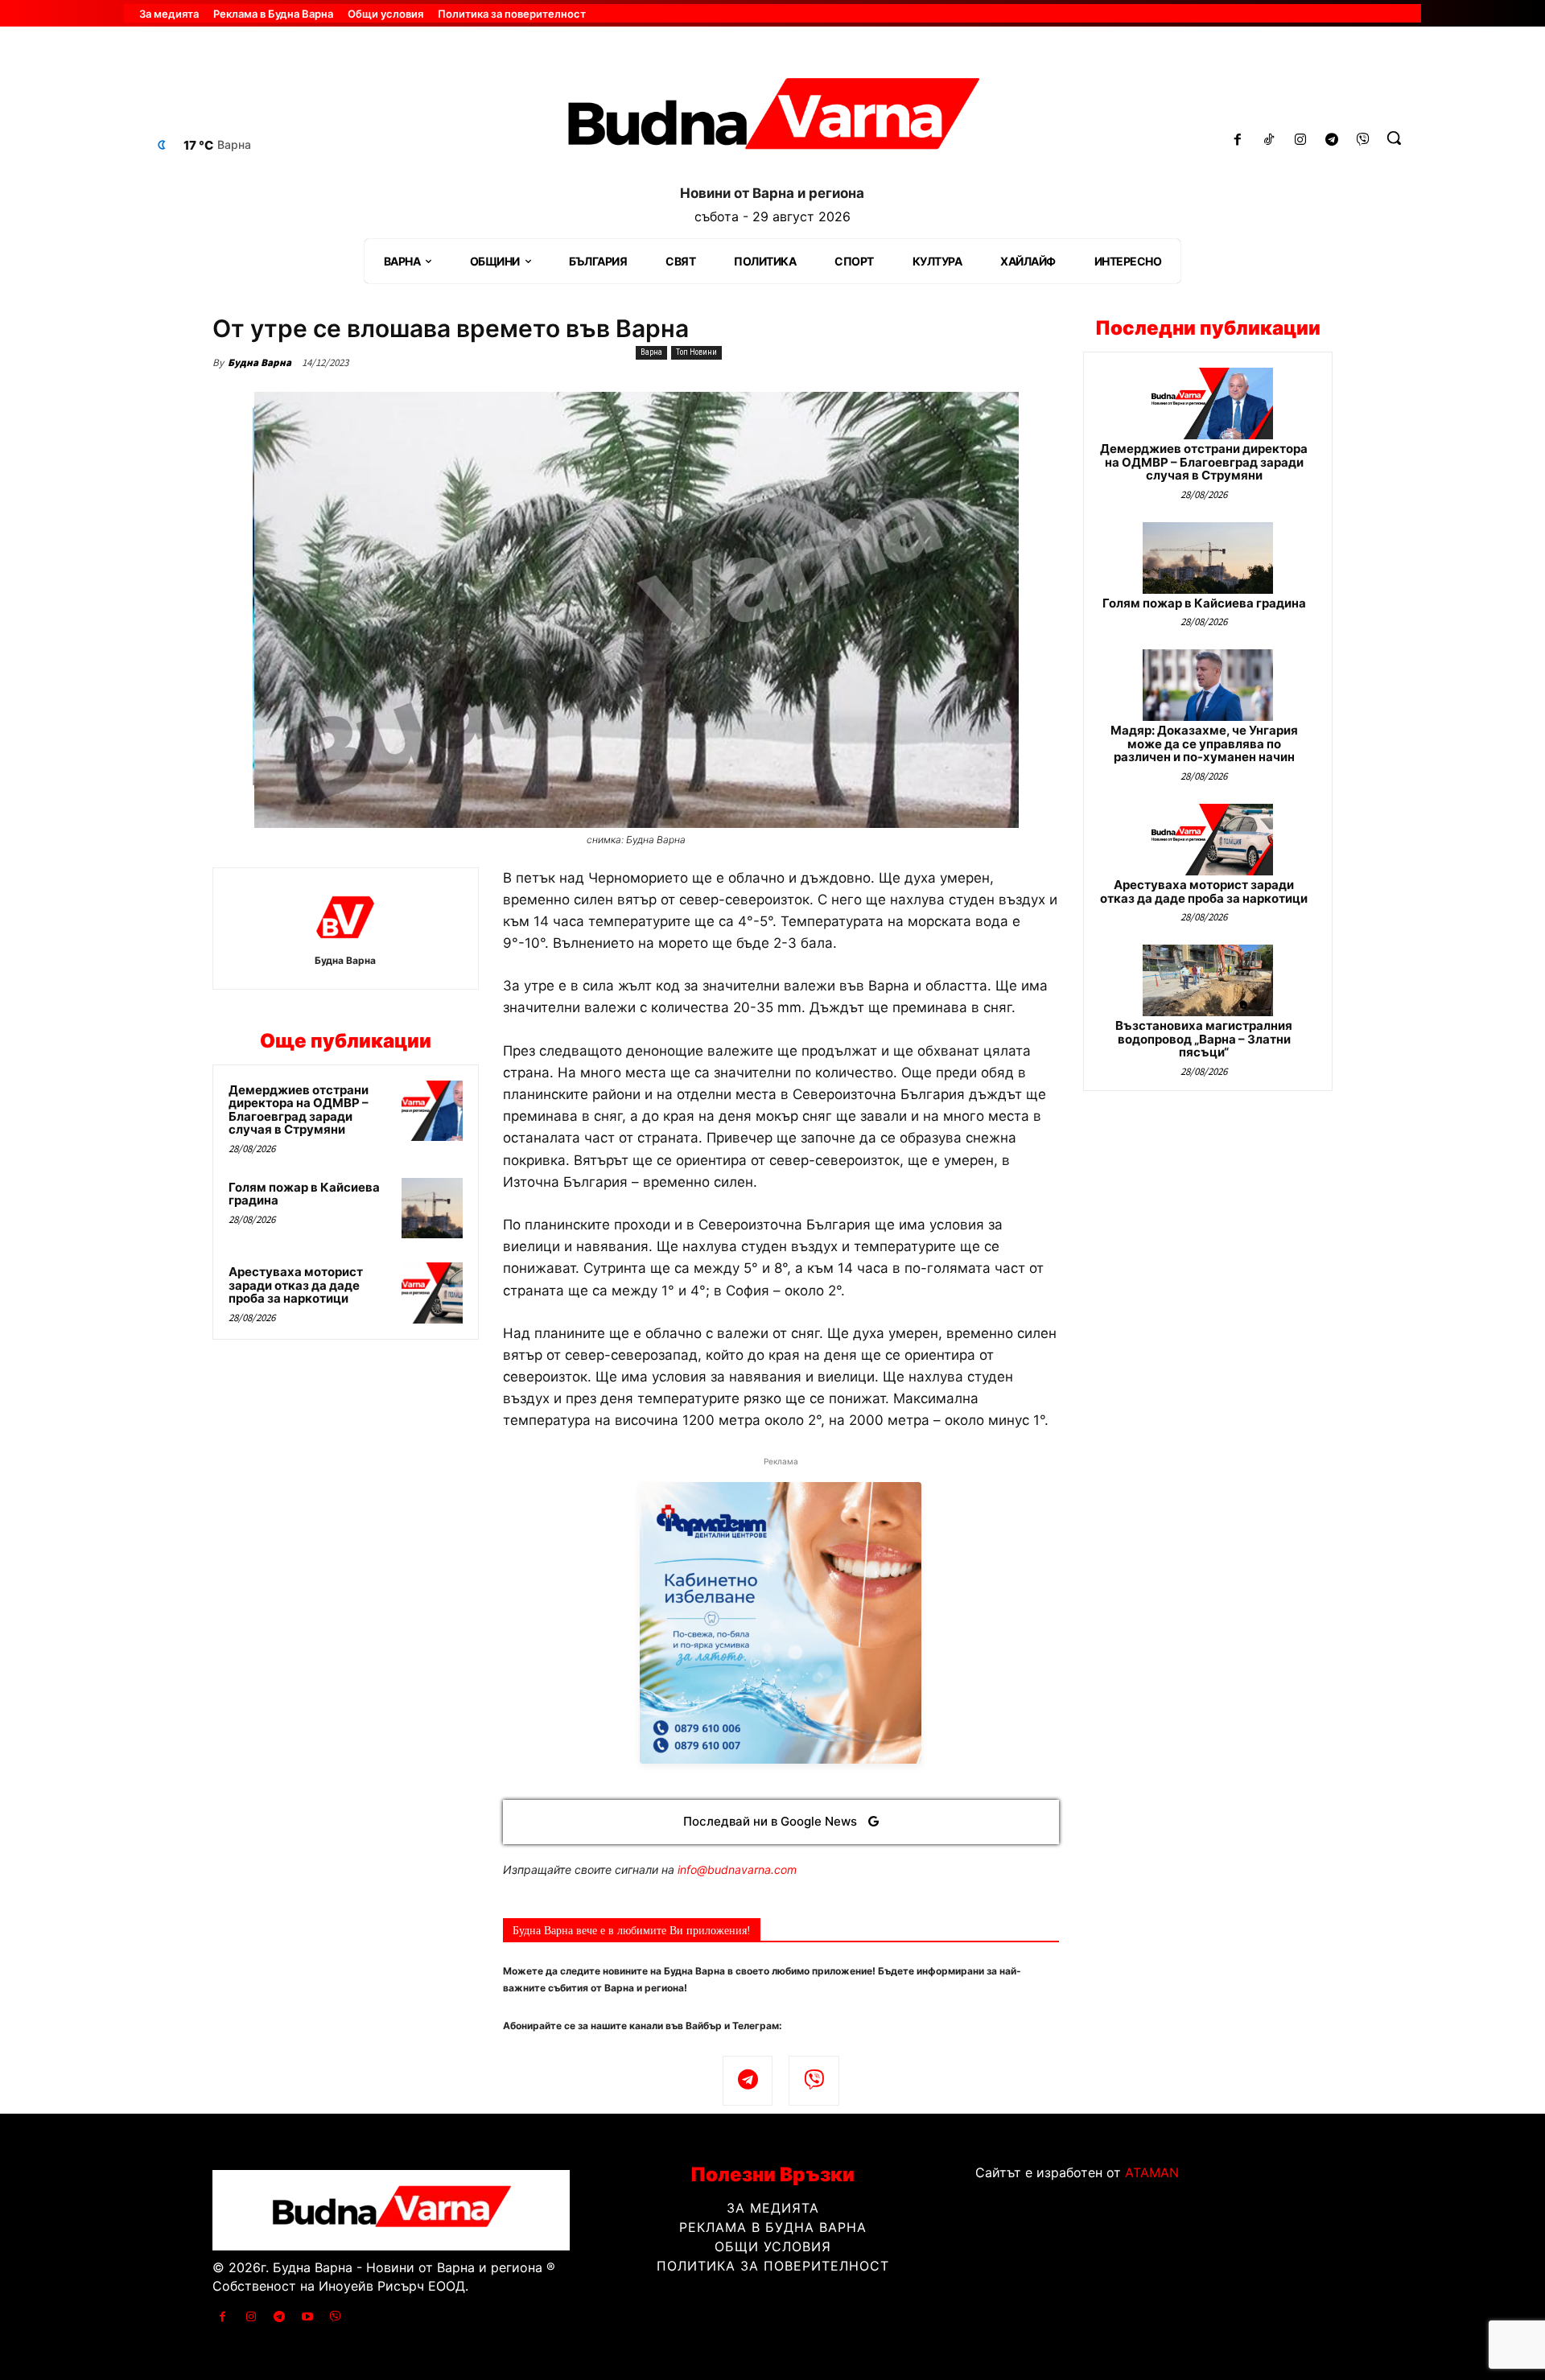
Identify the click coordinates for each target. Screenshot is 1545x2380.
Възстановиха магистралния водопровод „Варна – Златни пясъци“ (1204, 1039)
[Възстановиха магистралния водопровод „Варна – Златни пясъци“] (1208, 980)
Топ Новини (696, 352)
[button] (1394, 138)
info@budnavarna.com (737, 1869)
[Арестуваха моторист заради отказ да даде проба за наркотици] (432, 1293)
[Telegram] (1331, 140)
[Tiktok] (1269, 140)
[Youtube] (308, 2317)
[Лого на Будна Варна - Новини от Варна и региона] (772, 120)
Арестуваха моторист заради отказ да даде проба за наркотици (296, 1285)
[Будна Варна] (345, 917)
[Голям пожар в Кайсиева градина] (432, 1209)
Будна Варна (260, 362)
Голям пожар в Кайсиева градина (304, 1194)
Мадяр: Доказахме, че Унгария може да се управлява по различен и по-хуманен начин (1204, 743)
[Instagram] (1301, 140)
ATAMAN (1152, 2172)
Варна (651, 352)
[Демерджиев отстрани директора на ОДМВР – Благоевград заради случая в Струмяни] (432, 1111)
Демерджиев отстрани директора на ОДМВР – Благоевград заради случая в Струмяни (299, 1110)
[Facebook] (1238, 140)
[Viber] (1363, 140)
